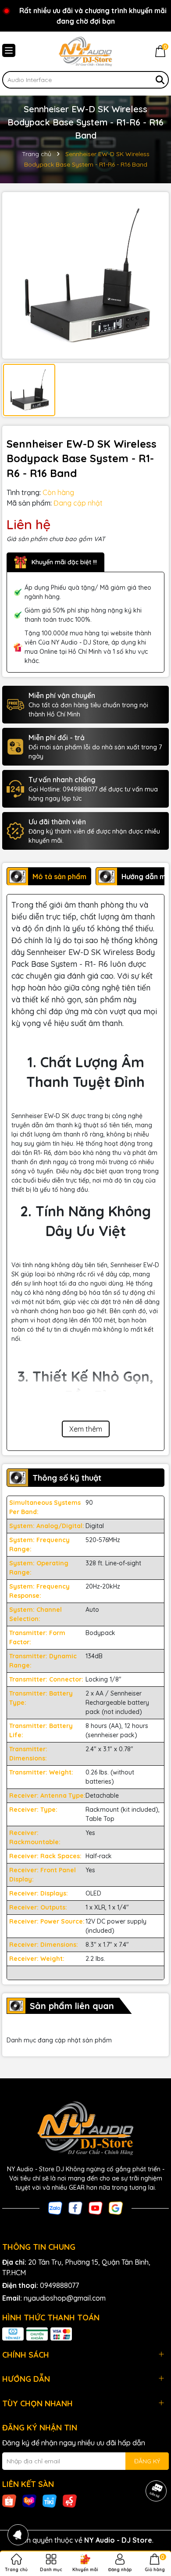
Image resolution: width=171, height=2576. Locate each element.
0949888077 (59, 2285)
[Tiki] (50, 2501)
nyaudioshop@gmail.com (65, 2298)
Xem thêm (86, 1429)
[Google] (116, 2207)
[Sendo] (70, 2501)
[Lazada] (29, 2501)
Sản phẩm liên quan (72, 2006)
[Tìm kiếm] (160, 80)
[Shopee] (9, 2501)
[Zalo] (55, 2207)
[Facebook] (75, 2207)
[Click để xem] (85, 275)
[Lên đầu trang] (153, 2523)
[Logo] (85, 51)
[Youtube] (96, 2207)
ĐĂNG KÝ (147, 2461)
